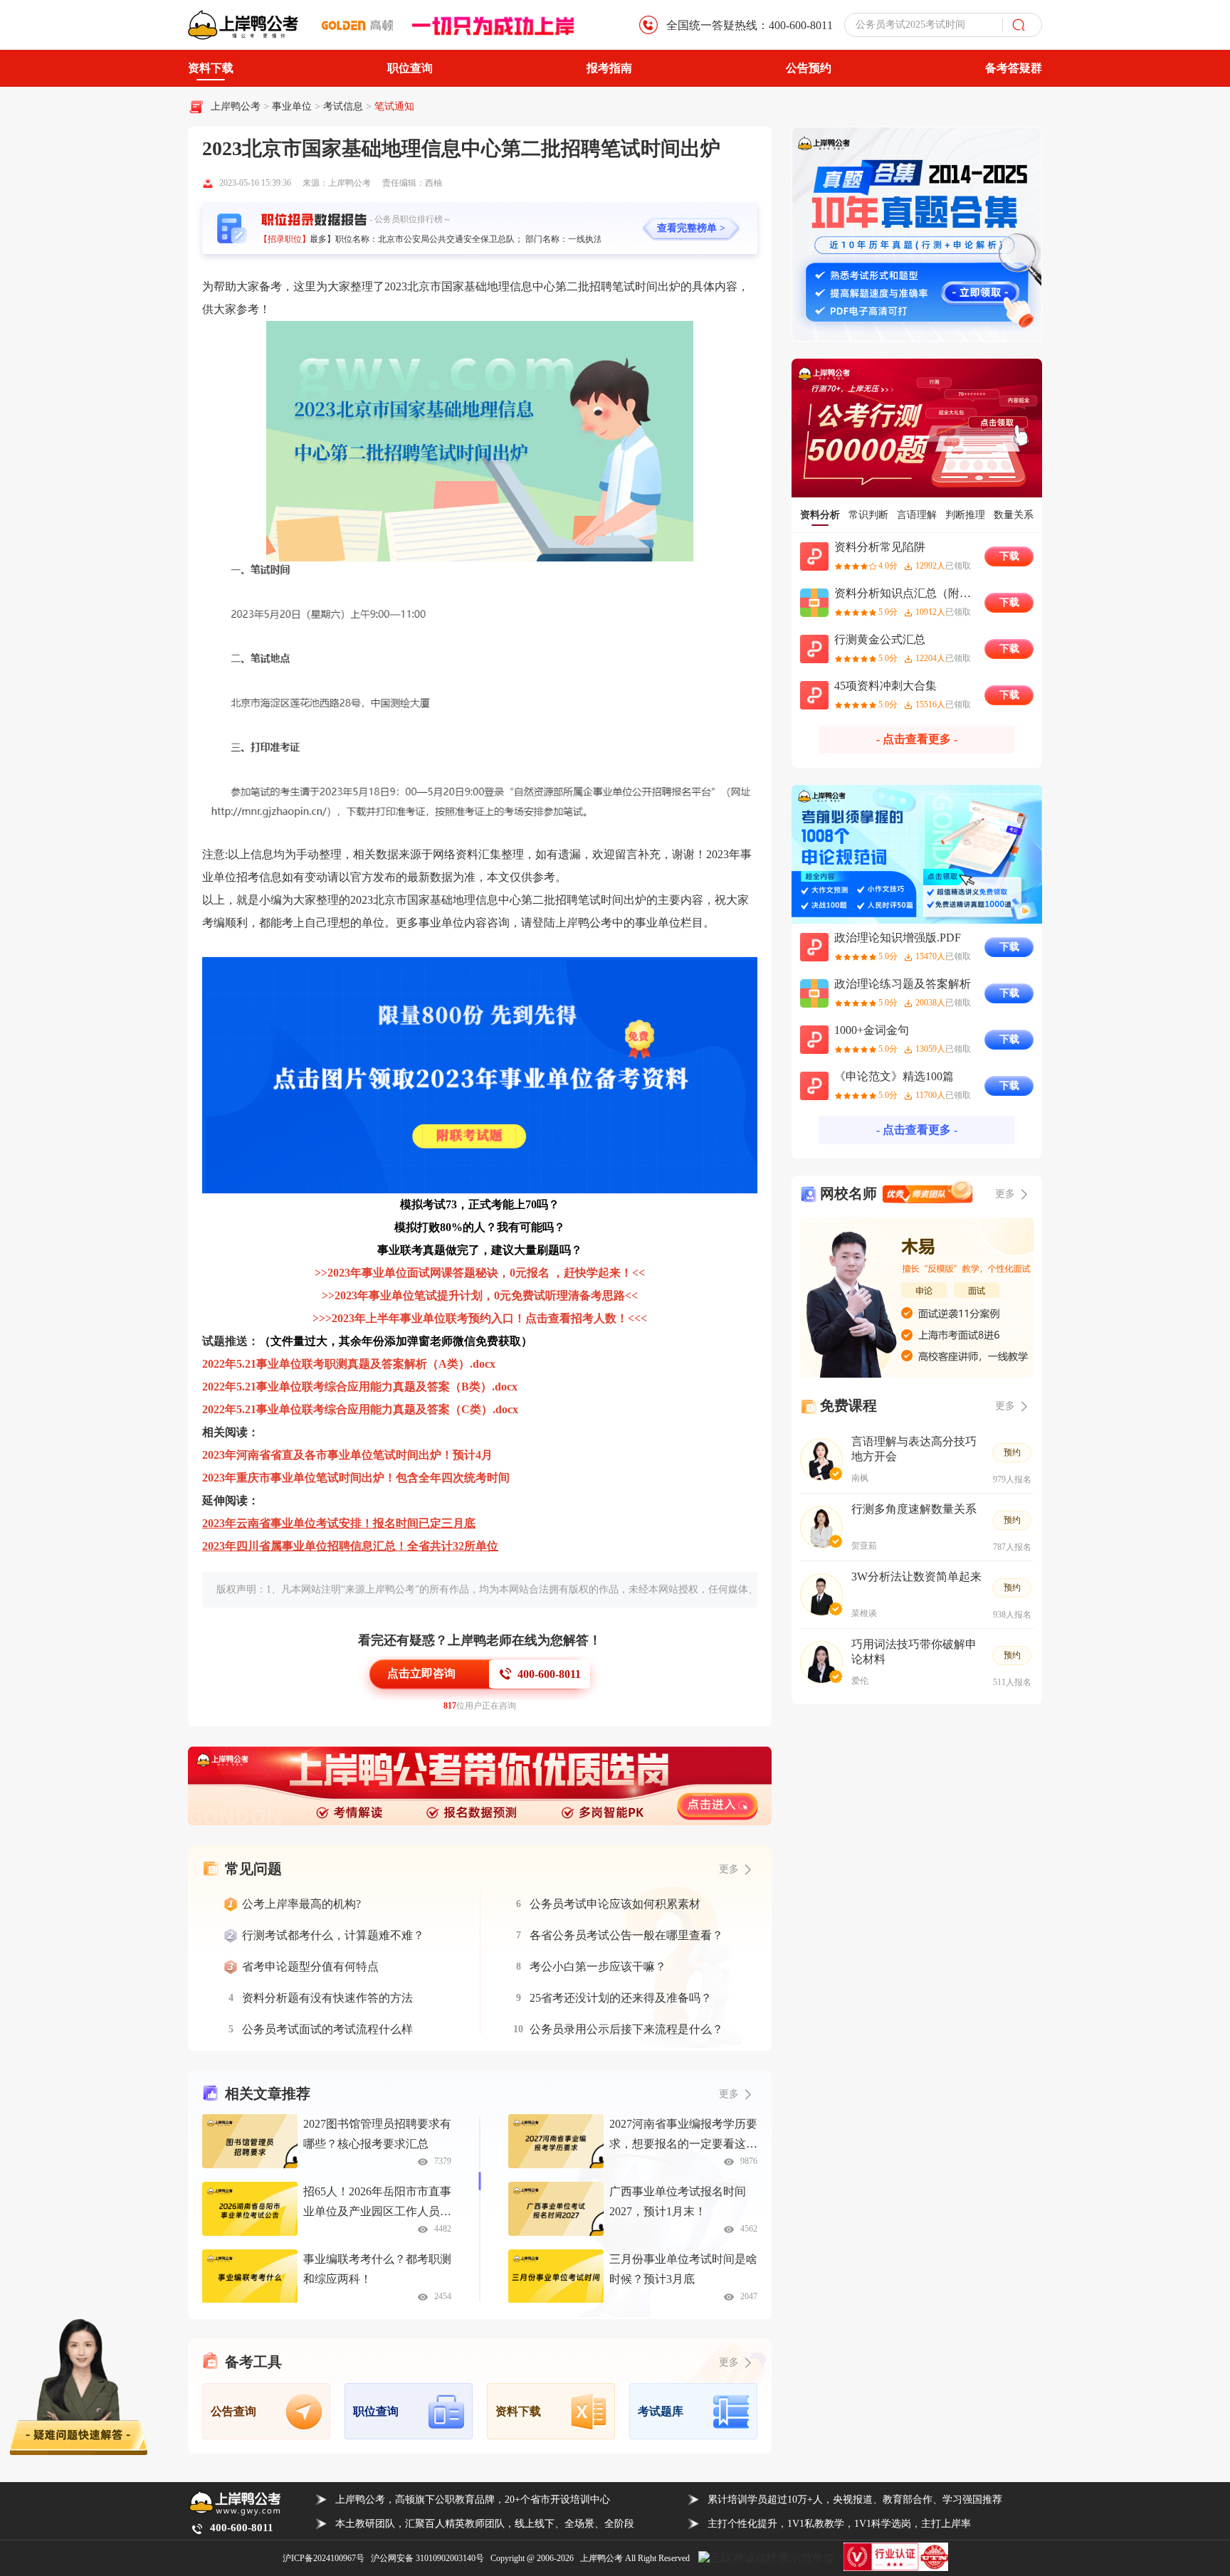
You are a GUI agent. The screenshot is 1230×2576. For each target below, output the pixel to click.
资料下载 (211, 68)
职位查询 (410, 68)
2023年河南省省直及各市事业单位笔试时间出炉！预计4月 (347, 1455)
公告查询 (233, 2411)
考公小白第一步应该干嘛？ (598, 1967)
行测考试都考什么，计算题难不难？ (333, 1935)
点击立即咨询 (421, 1673)
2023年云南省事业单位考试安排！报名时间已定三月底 (339, 1523)
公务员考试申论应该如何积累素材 (615, 1904)
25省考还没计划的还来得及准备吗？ (621, 1998)
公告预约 (809, 68)
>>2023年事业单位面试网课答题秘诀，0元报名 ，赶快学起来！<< (480, 1273)
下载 (1009, 556)
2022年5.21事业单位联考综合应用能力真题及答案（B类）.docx (360, 1387)
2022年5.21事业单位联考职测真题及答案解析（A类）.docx (349, 1364)
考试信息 (345, 106)
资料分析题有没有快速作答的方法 (327, 1998)
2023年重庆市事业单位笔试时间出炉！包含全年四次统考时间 (356, 1478)
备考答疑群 (1014, 68)
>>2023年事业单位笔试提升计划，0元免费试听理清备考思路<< (480, 1295)
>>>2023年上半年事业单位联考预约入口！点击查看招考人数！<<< (480, 1318)
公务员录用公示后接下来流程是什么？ (626, 2029)
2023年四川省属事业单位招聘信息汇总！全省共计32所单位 (350, 1546)
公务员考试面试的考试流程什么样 (327, 2029)
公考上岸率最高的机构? (301, 1904)
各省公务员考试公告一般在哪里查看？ (626, 1935)
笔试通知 (394, 106)
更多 (729, 2094)
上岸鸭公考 (236, 106)
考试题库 (661, 2411)
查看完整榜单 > (691, 228)
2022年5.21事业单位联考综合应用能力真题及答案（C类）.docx (360, 1409)
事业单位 (293, 106)
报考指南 (609, 68)
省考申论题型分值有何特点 (310, 1967)
